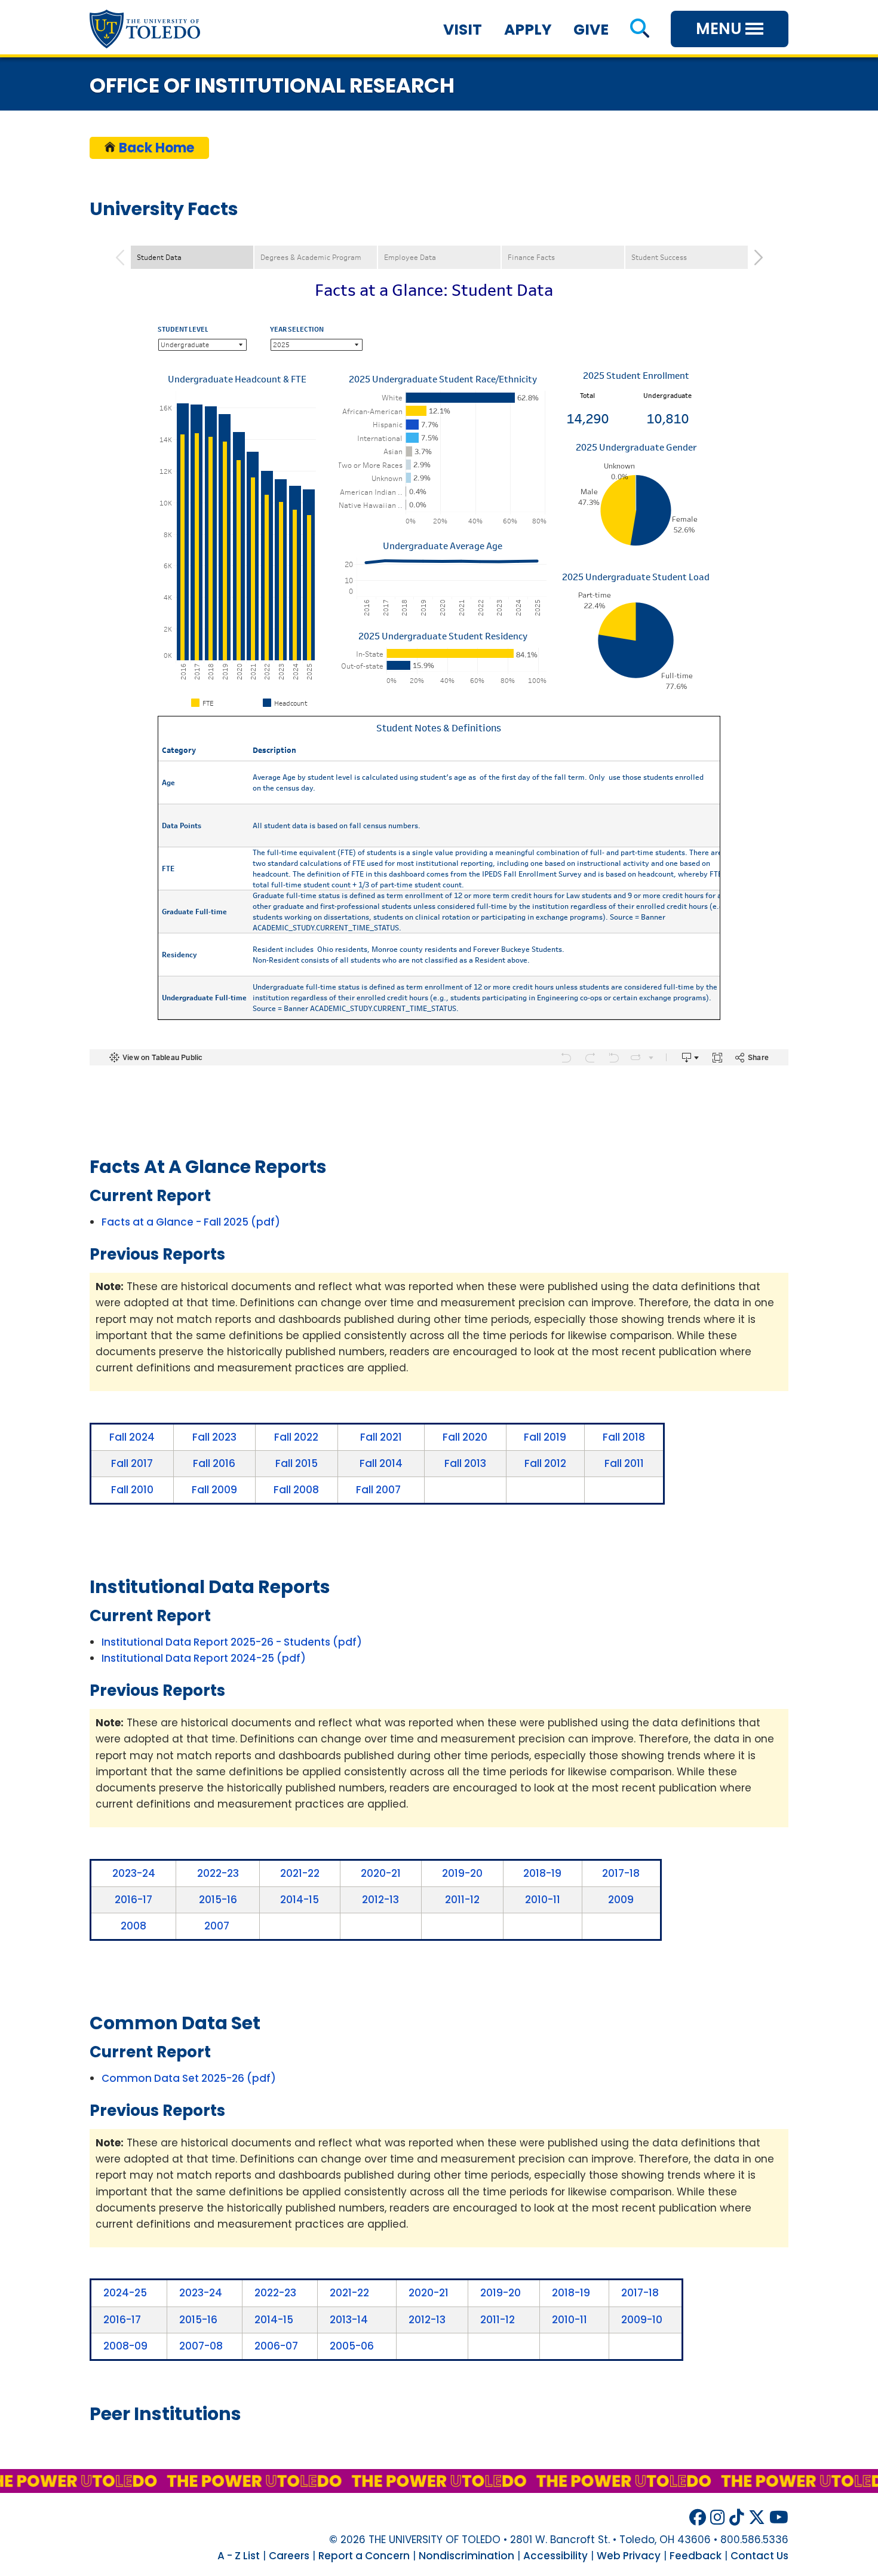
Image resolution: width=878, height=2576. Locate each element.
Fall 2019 (545, 1437)
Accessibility (555, 2556)
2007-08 (201, 2346)
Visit (463, 30)
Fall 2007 (378, 1490)
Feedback (696, 2556)
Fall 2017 (132, 1463)
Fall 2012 (545, 1463)
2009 (621, 1900)
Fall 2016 (214, 1463)
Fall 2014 (381, 1463)
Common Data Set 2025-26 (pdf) (189, 2078)
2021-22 (300, 1873)
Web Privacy (629, 2556)
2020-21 (381, 1873)
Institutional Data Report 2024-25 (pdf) (204, 1658)
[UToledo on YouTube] (779, 2518)
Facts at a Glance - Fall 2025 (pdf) (191, 1222)
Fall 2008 (296, 1490)
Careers (289, 2556)
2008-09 (125, 2346)
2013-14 (349, 2320)
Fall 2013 (465, 1463)
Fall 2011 (624, 1463)
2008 (133, 1926)
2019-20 (462, 1873)
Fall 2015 (297, 1463)
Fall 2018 (624, 1437)
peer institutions (165, 2414)
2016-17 (133, 1900)
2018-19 (542, 1873)
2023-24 (134, 1873)
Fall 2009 (214, 1490)
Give (591, 30)
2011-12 (462, 1900)
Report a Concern (364, 2556)
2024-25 (125, 2293)
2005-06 (352, 2346)
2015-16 (218, 1900)
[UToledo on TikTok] (737, 2518)
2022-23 (218, 1873)
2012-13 (380, 1900)
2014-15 (300, 1900)
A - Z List (239, 2556)
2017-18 (621, 1873)
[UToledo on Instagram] (718, 2518)
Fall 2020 (465, 1437)
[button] (639, 30)
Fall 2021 (381, 1437)
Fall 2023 (214, 1437)
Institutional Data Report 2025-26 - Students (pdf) (232, 1642)
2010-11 (543, 1900)
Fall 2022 (296, 1437)
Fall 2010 (132, 1490)
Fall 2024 (132, 1437)
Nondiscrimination (466, 2556)
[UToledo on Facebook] (698, 2518)
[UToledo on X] (757, 2518)
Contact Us (759, 2556)
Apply (528, 30)
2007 (217, 1926)
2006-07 (276, 2346)
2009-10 (642, 2320)
